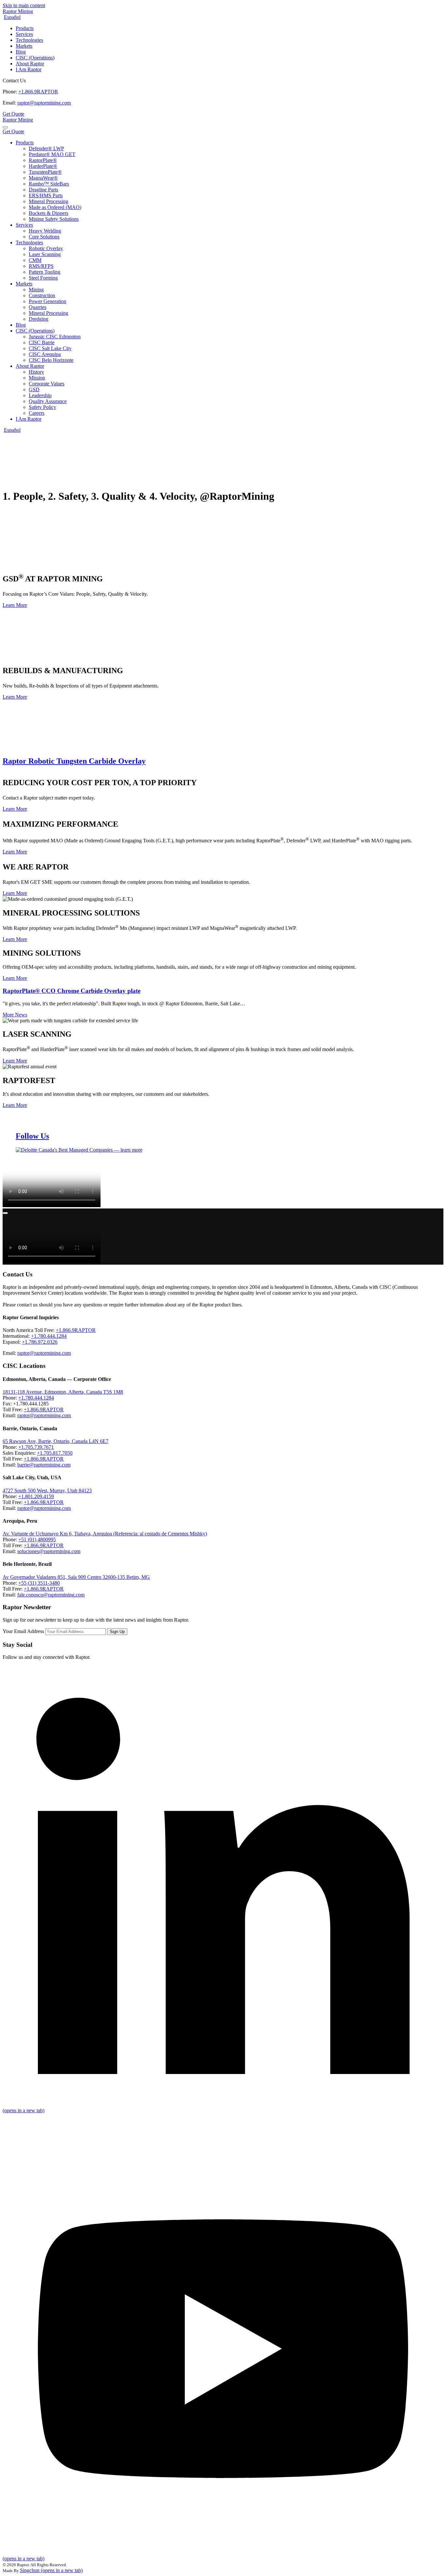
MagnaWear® (43, 178)
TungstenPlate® (45, 172)
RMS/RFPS (41, 266)
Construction (42, 295)
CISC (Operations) (35, 58)
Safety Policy (42, 407)
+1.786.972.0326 (40, 1342)
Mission (37, 378)
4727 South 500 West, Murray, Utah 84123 (47, 1491)
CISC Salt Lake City (50, 348)
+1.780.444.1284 (49, 1336)
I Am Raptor (29, 69)
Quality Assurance (48, 401)
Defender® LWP (46, 148)
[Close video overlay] (5, 1213)
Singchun (51, 2570)
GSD (34, 389)
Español (12, 17)
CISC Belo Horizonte (51, 360)
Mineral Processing (48, 201)
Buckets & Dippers (48, 213)
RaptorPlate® (43, 160)
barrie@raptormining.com (44, 1465)
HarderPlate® (43, 166)
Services (24, 34)
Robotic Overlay (46, 248)
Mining (36, 290)
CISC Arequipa (45, 354)
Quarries (38, 307)
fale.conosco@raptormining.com (51, 1595)
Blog (21, 52)
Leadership (40, 395)
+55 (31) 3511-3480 (39, 1583)
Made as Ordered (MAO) (55, 207)
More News (15, 1015)
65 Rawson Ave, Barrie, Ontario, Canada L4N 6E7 (56, 1441)
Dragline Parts (43, 190)
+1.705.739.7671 (36, 1447)
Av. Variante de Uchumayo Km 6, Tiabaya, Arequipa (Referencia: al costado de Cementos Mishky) (105, 1534)
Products (25, 28)
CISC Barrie (42, 342)
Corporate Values (47, 384)
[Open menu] (5, 127)
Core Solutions (44, 237)
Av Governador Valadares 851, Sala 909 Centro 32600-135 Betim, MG (76, 1577)
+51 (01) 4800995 (37, 1539)
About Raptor (30, 64)
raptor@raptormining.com (44, 103)
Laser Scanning (45, 254)
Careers (37, 413)
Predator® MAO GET (52, 154)
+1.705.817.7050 (55, 1453)
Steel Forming (43, 278)
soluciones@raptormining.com (49, 1551)
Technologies (29, 40)
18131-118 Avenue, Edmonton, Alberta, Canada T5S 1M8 (63, 1392)
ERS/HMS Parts (46, 195)
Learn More (15, 605)
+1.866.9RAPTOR (38, 92)
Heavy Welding (45, 231)
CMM (35, 260)
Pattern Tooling (45, 272)
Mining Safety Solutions (54, 219)
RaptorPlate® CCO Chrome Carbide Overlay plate (72, 991)
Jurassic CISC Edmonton (55, 337)
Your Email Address (23, 1631)
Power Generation (48, 301)
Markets (24, 46)
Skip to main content (24, 5)
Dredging (39, 319)
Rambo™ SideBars (49, 184)
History (36, 372)
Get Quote (13, 114)
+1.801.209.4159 (36, 1496)
